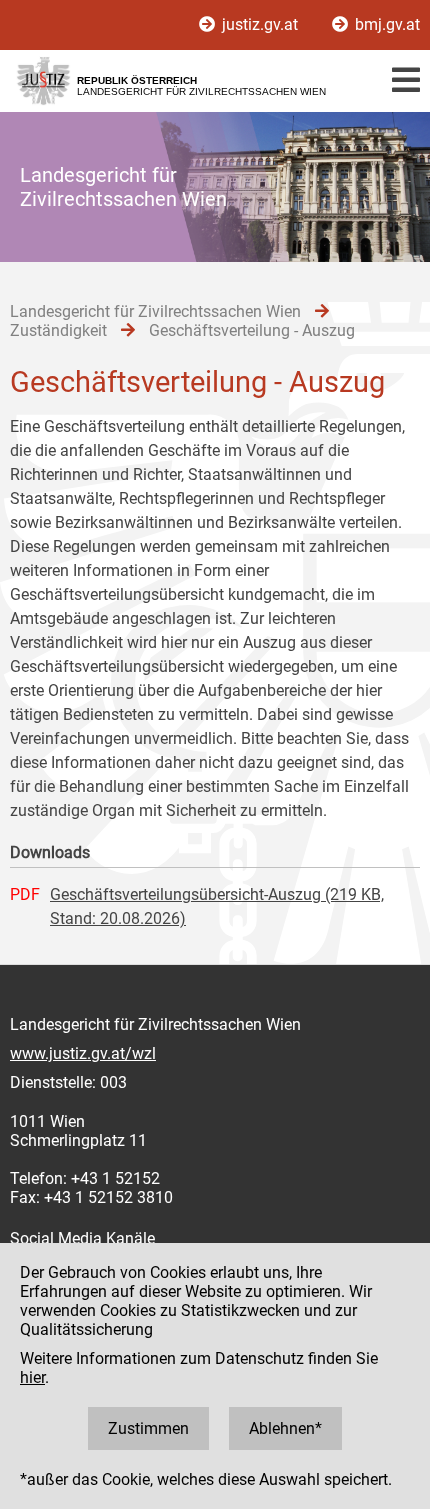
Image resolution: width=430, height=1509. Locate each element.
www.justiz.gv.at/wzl (83, 1053)
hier (32, 1377)
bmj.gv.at (385, 24)
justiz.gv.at (260, 24)
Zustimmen (148, 1428)
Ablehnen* (285, 1428)
